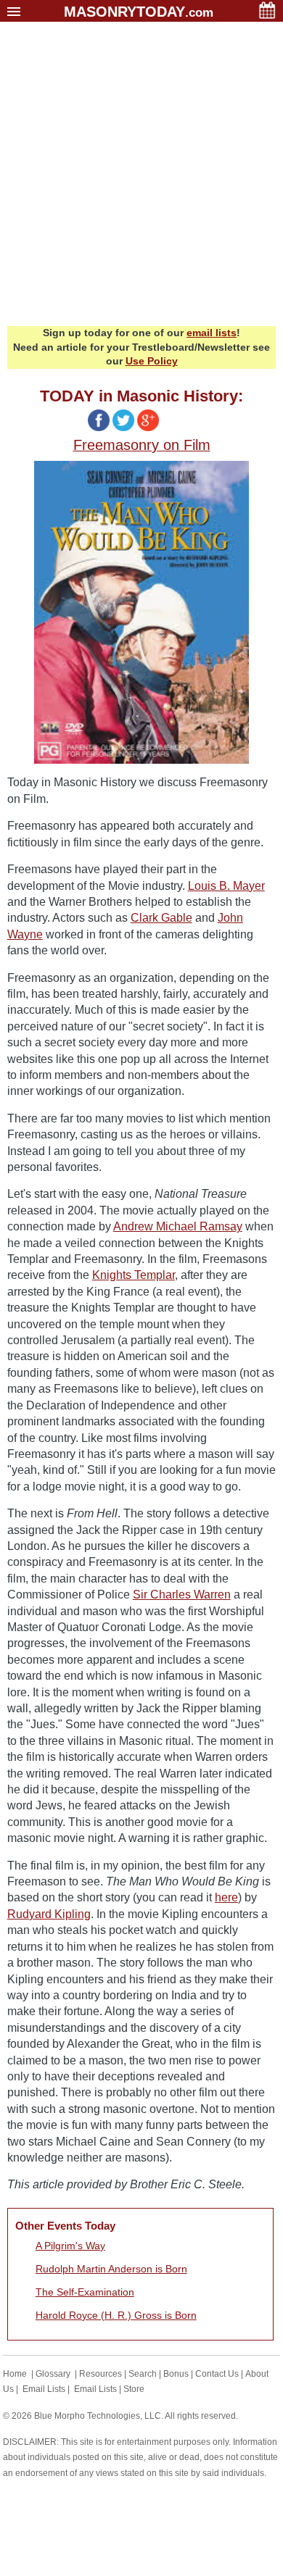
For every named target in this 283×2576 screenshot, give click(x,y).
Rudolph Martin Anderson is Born (111, 2269)
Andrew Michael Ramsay (178, 1226)
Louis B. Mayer (226, 886)
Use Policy (152, 361)
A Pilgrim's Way (70, 2246)
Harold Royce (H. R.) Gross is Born (116, 2315)
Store (134, 2389)
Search (143, 2374)
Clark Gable (161, 918)
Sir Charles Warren (182, 1595)
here (226, 1897)
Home (15, 2374)
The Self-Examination (85, 2292)
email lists (212, 333)
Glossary (53, 2374)
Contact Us (217, 2374)
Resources (101, 2374)
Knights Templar (134, 1275)
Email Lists (44, 2389)
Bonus (176, 2374)
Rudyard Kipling (49, 1914)
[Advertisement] (141, 178)
